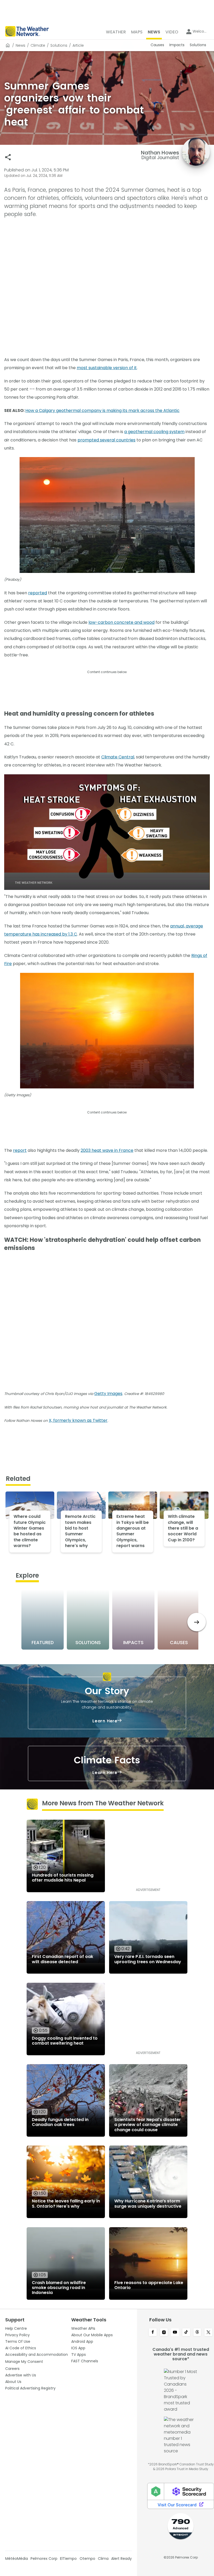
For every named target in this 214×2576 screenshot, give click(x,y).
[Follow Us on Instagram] (164, 2333)
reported (38, 593)
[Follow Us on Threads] (197, 2333)
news (20, 45)
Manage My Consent (24, 2362)
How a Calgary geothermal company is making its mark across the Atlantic (102, 411)
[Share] (8, 157)
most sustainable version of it (107, 368)
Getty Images (108, 1394)
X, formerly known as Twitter (78, 1420)
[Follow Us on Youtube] (175, 2333)
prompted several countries (106, 440)
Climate (38, 45)
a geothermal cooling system (154, 432)
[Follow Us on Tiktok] (186, 2333)
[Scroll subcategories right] (197, 1622)
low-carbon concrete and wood (121, 622)
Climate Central (118, 757)
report (20, 1150)
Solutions (59, 45)
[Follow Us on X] (208, 2333)
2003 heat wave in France (107, 1150)
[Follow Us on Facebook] (153, 2333)
